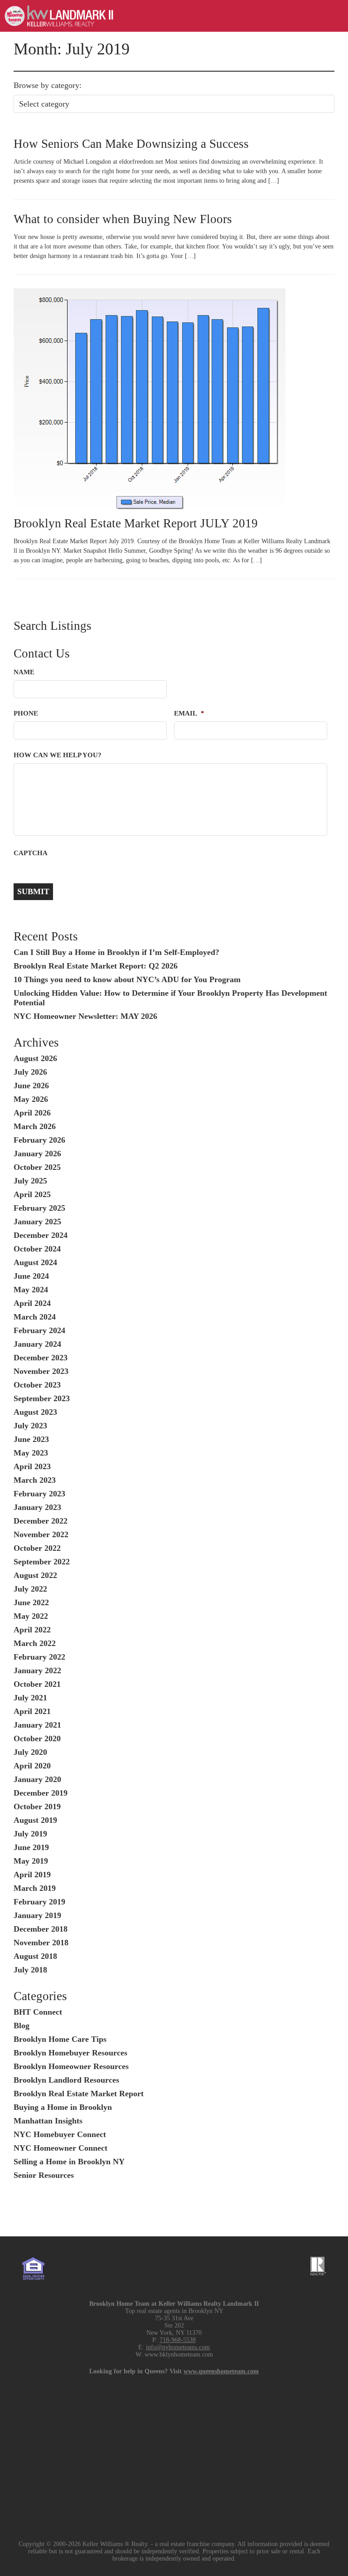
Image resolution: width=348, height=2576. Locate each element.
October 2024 (37, 1249)
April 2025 (32, 1194)
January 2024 (37, 1344)
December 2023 (41, 1358)
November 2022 (41, 1534)
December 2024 (41, 1235)
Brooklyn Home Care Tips (60, 2039)
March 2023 (35, 1480)
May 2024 (31, 1290)
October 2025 (37, 1167)
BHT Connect (38, 2012)
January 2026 (37, 1154)
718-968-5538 (178, 2340)
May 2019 (31, 1861)
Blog (22, 2026)
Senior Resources (44, 2175)
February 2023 (39, 1494)
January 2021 (37, 1725)
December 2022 (41, 1521)
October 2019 (37, 1807)
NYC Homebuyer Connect (60, 2134)
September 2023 (42, 1398)
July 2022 (30, 1589)
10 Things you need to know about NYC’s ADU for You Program (127, 979)
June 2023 (31, 1439)
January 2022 (37, 1670)
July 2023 (30, 1426)
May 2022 (31, 1616)
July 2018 (30, 1970)
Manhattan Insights (48, 2121)
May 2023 (31, 1453)
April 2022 (32, 1630)
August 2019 (35, 1820)
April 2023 (32, 1466)
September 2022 (42, 1562)
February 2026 (39, 1140)
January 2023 (37, 1507)
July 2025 (30, 1181)
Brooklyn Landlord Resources (66, 2080)
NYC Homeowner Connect (60, 2148)
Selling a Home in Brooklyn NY (69, 2162)
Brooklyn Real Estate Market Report (79, 2094)
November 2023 (41, 1371)
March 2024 (35, 1317)
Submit (33, 891)
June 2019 (31, 1847)
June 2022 (31, 1602)
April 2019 (32, 1875)
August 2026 (35, 1058)
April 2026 (32, 1113)
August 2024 (35, 1262)
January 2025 (37, 1222)
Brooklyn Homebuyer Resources (70, 2053)
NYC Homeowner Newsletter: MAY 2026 (85, 1016)
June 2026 (31, 1086)
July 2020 (30, 1752)
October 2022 (37, 1548)
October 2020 (37, 1738)
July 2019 (30, 1834)
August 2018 (35, 1956)
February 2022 (39, 1657)
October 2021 (37, 1684)
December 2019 (41, 1793)
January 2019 (37, 1915)
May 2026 (31, 1099)
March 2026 (35, 1126)
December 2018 (41, 1929)
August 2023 (35, 1412)
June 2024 (31, 1276)
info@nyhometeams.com (178, 2347)
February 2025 (39, 1208)
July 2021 (30, 1698)
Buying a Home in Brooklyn (63, 2107)
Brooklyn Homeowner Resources (71, 2066)
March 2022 (35, 1643)
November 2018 (41, 1943)
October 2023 (37, 1385)
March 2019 (35, 1888)
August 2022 (35, 1575)
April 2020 (32, 1766)
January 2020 (37, 1779)
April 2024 (32, 1303)
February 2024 (39, 1330)
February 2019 (39, 1902)
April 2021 (32, 1711)
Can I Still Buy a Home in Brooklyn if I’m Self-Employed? (116, 952)
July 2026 (30, 1072)
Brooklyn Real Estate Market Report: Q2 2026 (96, 966)
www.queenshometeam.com (221, 2371)
